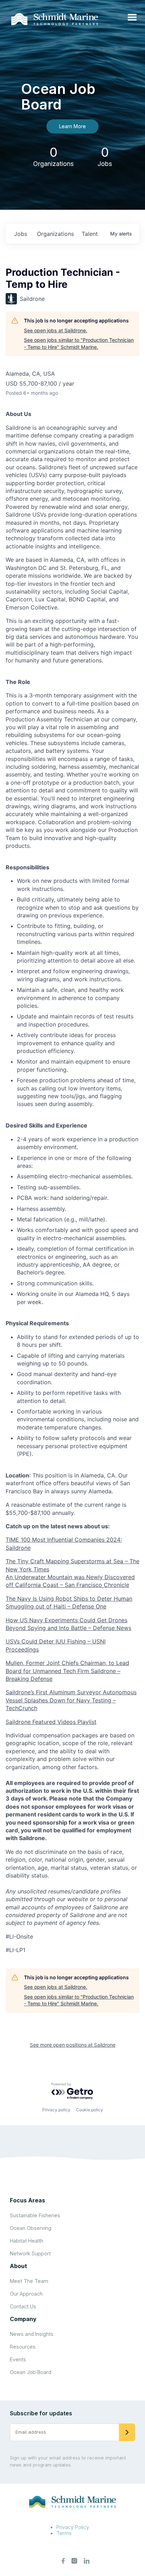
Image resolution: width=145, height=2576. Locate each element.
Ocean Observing (31, 2228)
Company (23, 2319)
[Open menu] (132, 18)
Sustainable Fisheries (35, 2215)
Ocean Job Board (31, 2372)
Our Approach (26, 2294)
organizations (55, 234)
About (18, 2266)
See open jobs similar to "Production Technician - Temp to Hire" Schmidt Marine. (79, 343)
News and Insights (32, 2334)
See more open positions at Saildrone (73, 2045)
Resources (23, 2347)
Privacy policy (56, 2110)
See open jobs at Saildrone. (56, 330)
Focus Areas (27, 2200)
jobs (21, 234)
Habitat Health (27, 2241)
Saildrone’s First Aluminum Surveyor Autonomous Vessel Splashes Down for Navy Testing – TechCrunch (71, 1700)
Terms (64, 2533)
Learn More (72, 126)
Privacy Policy (73, 2527)
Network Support (30, 2253)
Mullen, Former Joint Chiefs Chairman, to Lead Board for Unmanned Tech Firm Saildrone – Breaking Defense (67, 1671)
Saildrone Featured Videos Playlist (51, 1722)
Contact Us (23, 2306)
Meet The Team (29, 2281)
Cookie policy (90, 2110)
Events (18, 2359)
